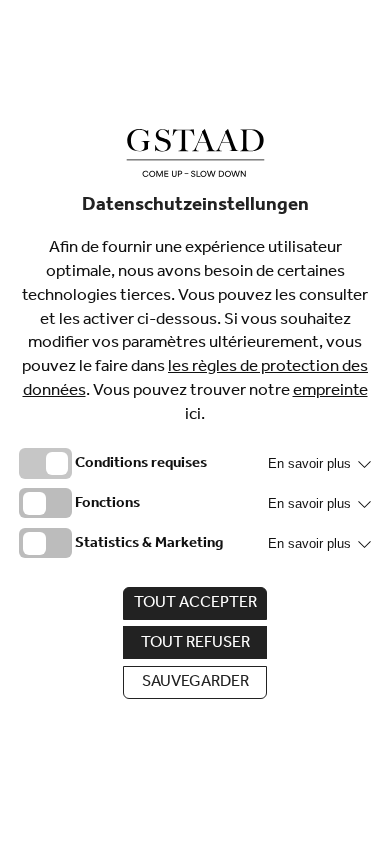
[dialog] (195, 422)
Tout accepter (195, 604)
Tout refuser (195, 644)
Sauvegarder (195, 683)
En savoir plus (311, 463)
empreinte (330, 392)
